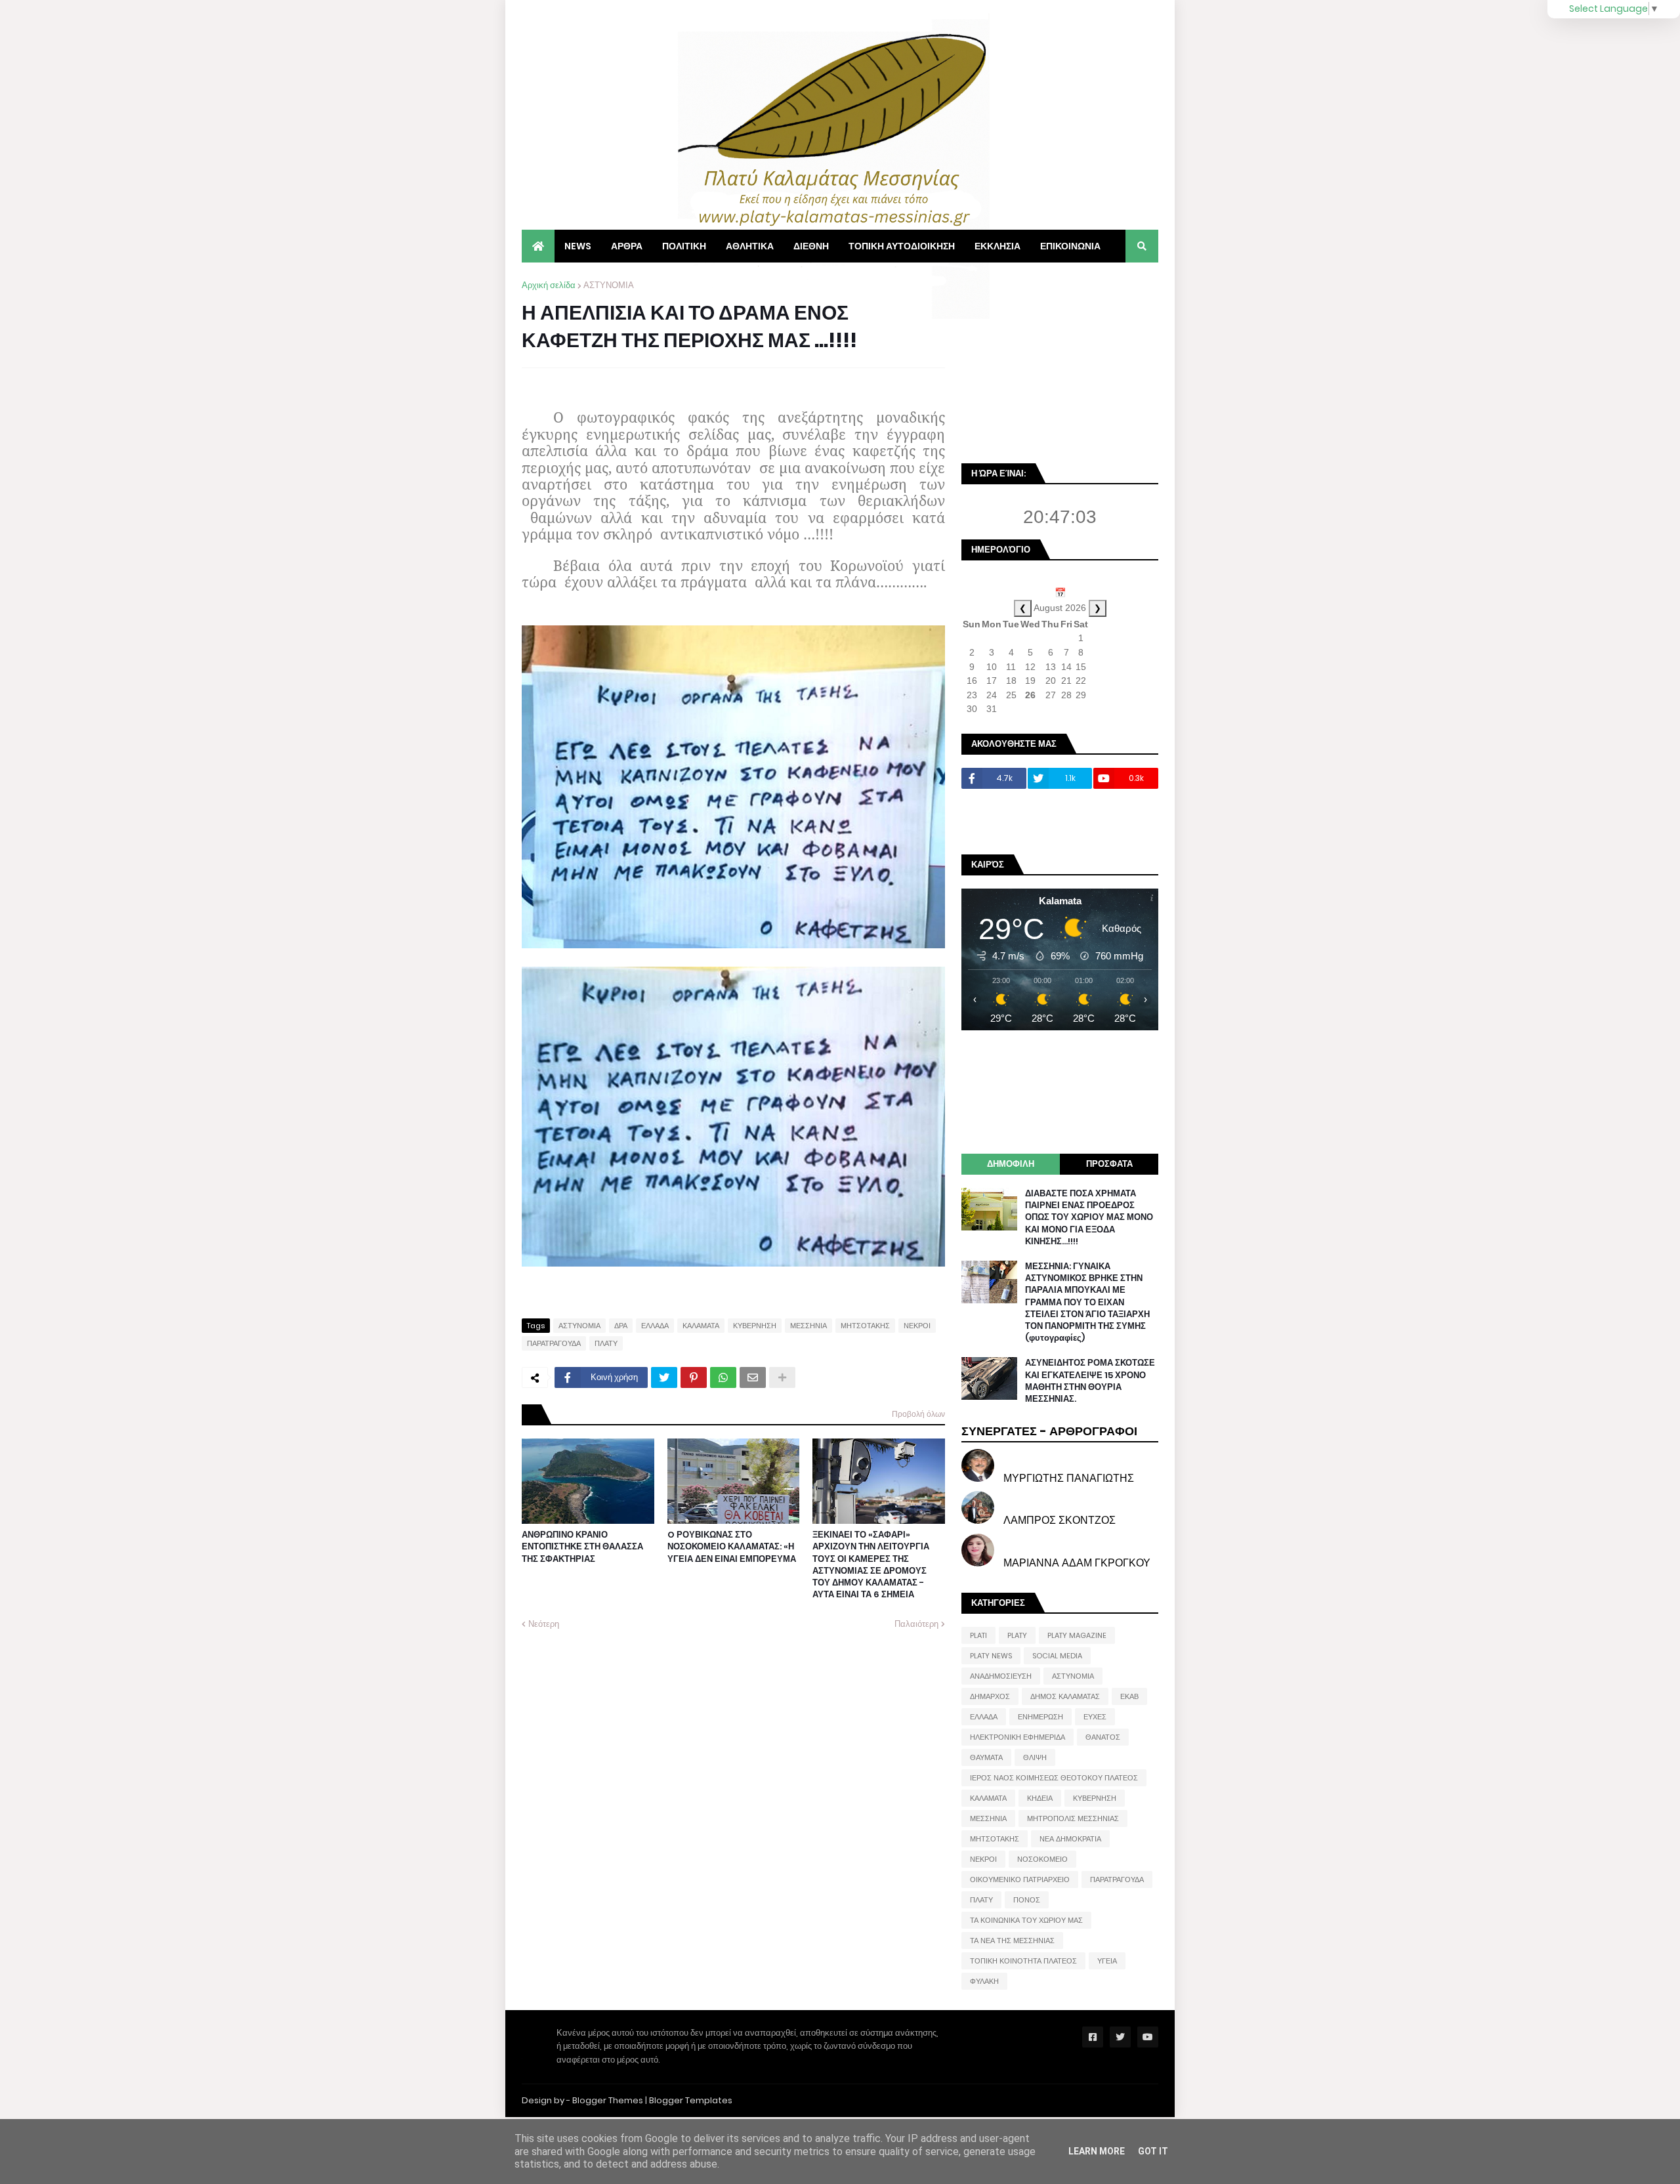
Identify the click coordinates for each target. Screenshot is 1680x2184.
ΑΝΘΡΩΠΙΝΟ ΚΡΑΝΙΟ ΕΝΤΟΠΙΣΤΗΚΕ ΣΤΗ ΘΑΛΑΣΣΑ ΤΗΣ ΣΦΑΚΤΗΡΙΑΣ (582, 1547)
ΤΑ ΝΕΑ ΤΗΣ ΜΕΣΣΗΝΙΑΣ (1012, 1941)
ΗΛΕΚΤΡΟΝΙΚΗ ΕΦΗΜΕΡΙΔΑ (1018, 1737)
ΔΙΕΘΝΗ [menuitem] (811, 246)
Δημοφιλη (1011, 1164)
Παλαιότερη (916, 1624)
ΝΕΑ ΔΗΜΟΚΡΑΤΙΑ (1070, 1839)
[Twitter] (664, 1377)
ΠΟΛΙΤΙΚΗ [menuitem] (684, 246)
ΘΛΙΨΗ (1035, 1757)
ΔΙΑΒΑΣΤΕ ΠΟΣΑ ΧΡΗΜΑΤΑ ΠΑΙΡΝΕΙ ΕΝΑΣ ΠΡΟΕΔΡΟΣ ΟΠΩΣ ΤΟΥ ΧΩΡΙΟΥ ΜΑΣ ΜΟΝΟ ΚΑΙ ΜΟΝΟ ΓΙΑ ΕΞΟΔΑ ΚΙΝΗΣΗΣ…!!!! (1089, 1218)
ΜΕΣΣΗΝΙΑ (808, 1326)
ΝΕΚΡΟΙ (917, 1326)
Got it (1153, 2151)
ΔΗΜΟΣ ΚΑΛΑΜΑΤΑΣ (1065, 1696)
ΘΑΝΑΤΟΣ (1103, 1737)
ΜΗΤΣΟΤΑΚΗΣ (865, 1326)
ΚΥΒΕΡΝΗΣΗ (755, 1326)
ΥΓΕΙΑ (1107, 1961)
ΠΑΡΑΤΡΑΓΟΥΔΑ (554, 1343)
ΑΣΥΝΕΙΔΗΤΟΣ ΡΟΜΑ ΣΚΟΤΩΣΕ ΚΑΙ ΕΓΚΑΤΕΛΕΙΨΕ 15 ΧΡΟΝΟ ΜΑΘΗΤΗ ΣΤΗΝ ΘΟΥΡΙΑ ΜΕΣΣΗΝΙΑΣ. (1090, 1381)
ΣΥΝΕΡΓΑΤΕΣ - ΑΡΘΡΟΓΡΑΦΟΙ (1049, 1431)
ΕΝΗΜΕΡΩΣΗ (1040, 1717)
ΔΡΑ (621, 1326)
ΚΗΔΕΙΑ (1040, 1798)
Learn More (1097, 2151)
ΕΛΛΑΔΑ (655, 1326)
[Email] (753, 1377)
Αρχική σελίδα (549, 285)
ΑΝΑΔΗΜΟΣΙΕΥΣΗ (1001, 1676)
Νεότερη (544, 1624)
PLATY (1017, 1635)
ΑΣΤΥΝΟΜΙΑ (609, 285)
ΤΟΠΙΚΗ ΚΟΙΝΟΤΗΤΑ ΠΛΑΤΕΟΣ (1023, 1961)
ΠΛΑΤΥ (606, 1343)
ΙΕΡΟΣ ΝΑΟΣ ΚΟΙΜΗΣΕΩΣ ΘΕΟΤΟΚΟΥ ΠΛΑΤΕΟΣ (1054, 1778)
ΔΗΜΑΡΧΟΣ (990, 1696)
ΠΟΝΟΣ (1027, 1900)
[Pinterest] (694, 1377)
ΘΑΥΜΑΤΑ (986, 1757)
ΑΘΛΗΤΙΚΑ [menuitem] (750, 246)
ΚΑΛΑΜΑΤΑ (701, 1326)
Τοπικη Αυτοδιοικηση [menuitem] (902, 246)
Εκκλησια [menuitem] (997, 246)
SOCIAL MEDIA (1057, 1656)
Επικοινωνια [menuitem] (1070, 246)
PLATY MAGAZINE (1077, 1635)
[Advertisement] (1060, 361)
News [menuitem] (578, 246)
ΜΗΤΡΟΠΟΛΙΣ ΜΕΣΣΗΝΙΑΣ (1073, 1818)
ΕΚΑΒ (1129, 1696)
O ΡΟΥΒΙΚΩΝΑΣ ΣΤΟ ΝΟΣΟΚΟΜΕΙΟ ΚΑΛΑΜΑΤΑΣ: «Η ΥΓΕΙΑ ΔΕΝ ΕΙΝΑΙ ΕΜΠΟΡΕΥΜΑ (732, 1547)
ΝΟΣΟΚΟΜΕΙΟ (1042, 1859)
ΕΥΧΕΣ (1095, 1717)
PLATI (978, 1635)
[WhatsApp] (723, 1377)
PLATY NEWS (991, 1656)
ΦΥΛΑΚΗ (984, 1981)
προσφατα (1109, 1164)
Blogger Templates (691, 2100)
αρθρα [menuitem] (627, 246)
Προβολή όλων (918, 1414)
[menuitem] (538, 246)
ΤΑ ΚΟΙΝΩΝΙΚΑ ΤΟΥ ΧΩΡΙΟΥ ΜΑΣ (1026, 1920)
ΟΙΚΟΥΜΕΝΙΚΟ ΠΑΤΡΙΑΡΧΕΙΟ (1020, 1879)
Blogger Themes (608, 2100)
